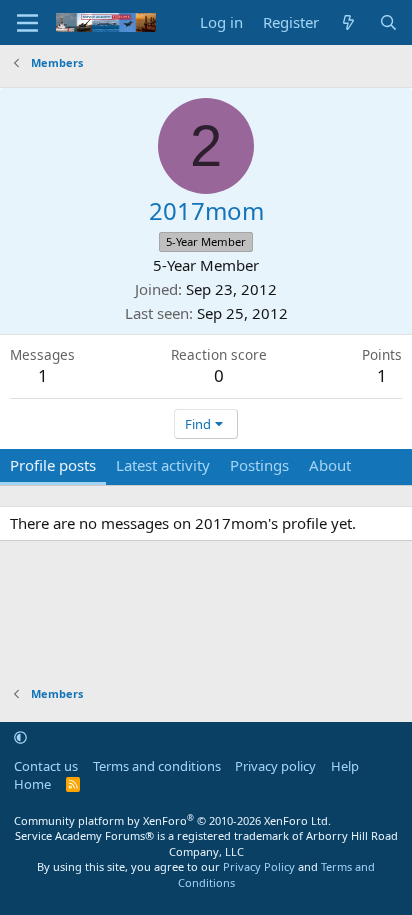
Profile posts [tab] (53, 465)
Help (345, 766)
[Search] (388, 22)
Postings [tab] (259, 465)
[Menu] (27, 23)
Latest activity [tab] (163, 465)
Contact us (46, 766)
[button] (20, 737)
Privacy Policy (259, 866)
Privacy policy (275, 766)
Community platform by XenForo (172, 820)
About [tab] (330, 465)
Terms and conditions (157, 766)
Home (32, 784)
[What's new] (348, 22)
